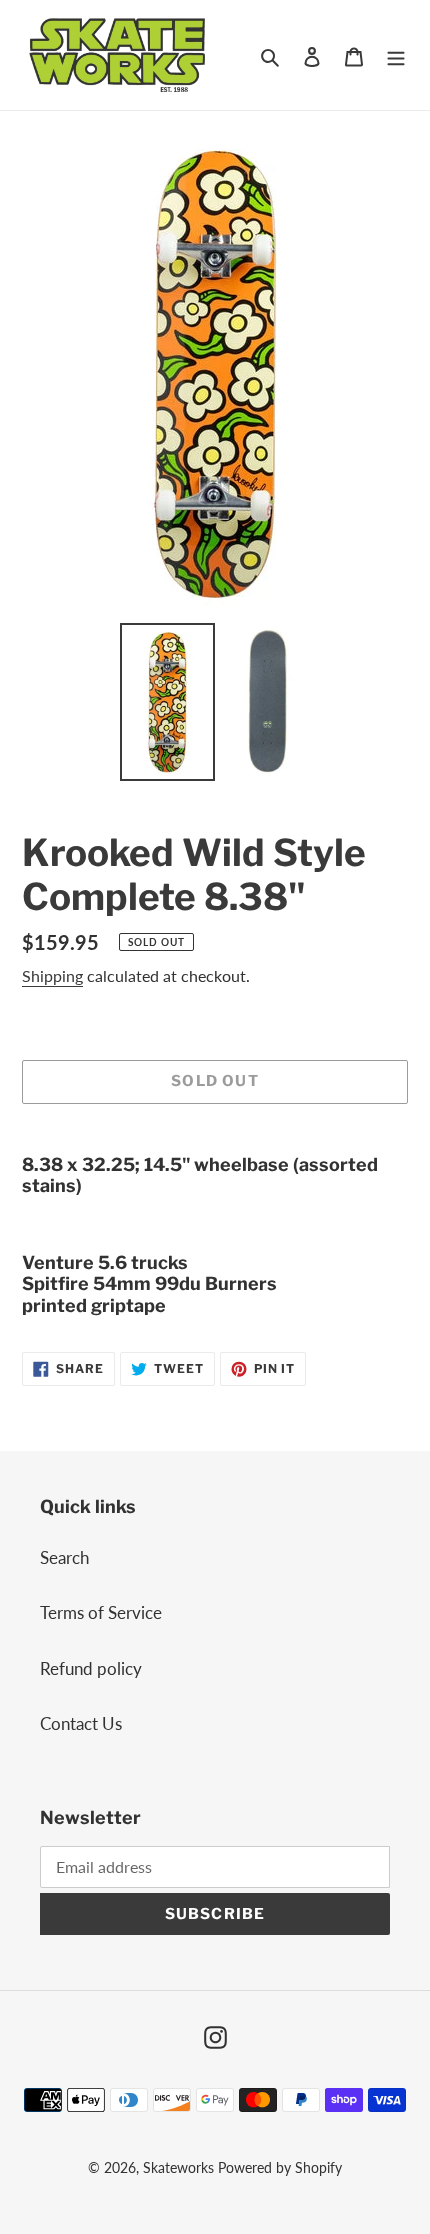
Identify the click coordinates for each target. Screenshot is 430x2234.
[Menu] (396, 55)
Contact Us (81, 1723)
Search (64, 1557)
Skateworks (178, 2167)
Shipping (52, 975)
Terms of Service (101, 1612)
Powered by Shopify (280, 2167)
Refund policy (91, 1668)
